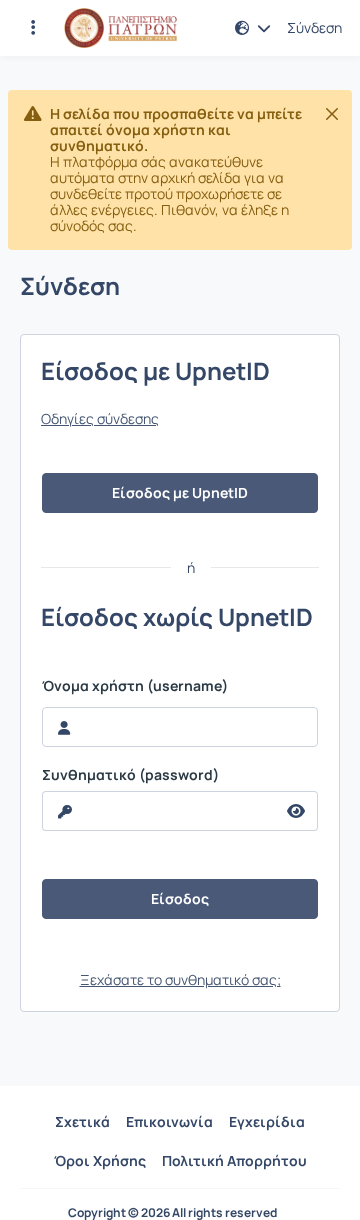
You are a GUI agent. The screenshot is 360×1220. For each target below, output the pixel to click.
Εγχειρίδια (267, 1121)
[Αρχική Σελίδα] (120, 28)
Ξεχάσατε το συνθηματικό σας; (180, 979)
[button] (33, 28)
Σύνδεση (314, 28)
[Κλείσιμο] (332, 114)
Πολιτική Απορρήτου (234, 1160)
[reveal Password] (296, 811)
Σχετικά (82, 1121)
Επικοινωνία (169, 1121)
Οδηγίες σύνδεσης (100, 419)
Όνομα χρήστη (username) (135, 686)
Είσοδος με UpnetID (180, 492)
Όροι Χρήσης (100, 1160)
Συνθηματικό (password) (130, 775)
